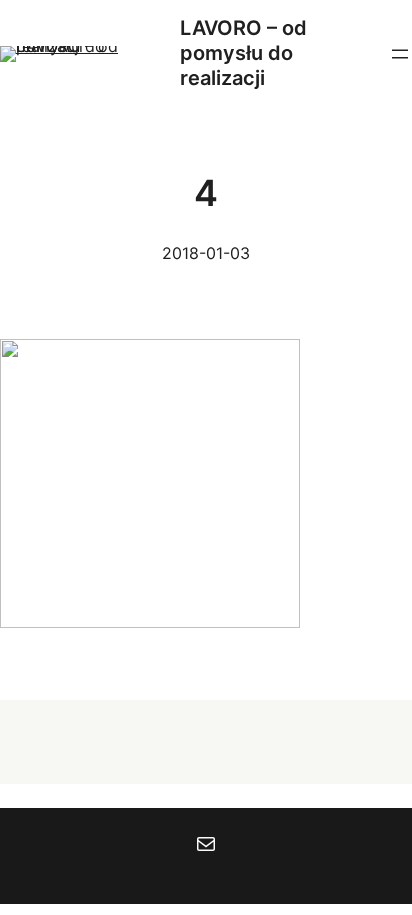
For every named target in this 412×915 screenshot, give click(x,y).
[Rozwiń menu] (400, 54)
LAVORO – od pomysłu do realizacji (243, 53)
